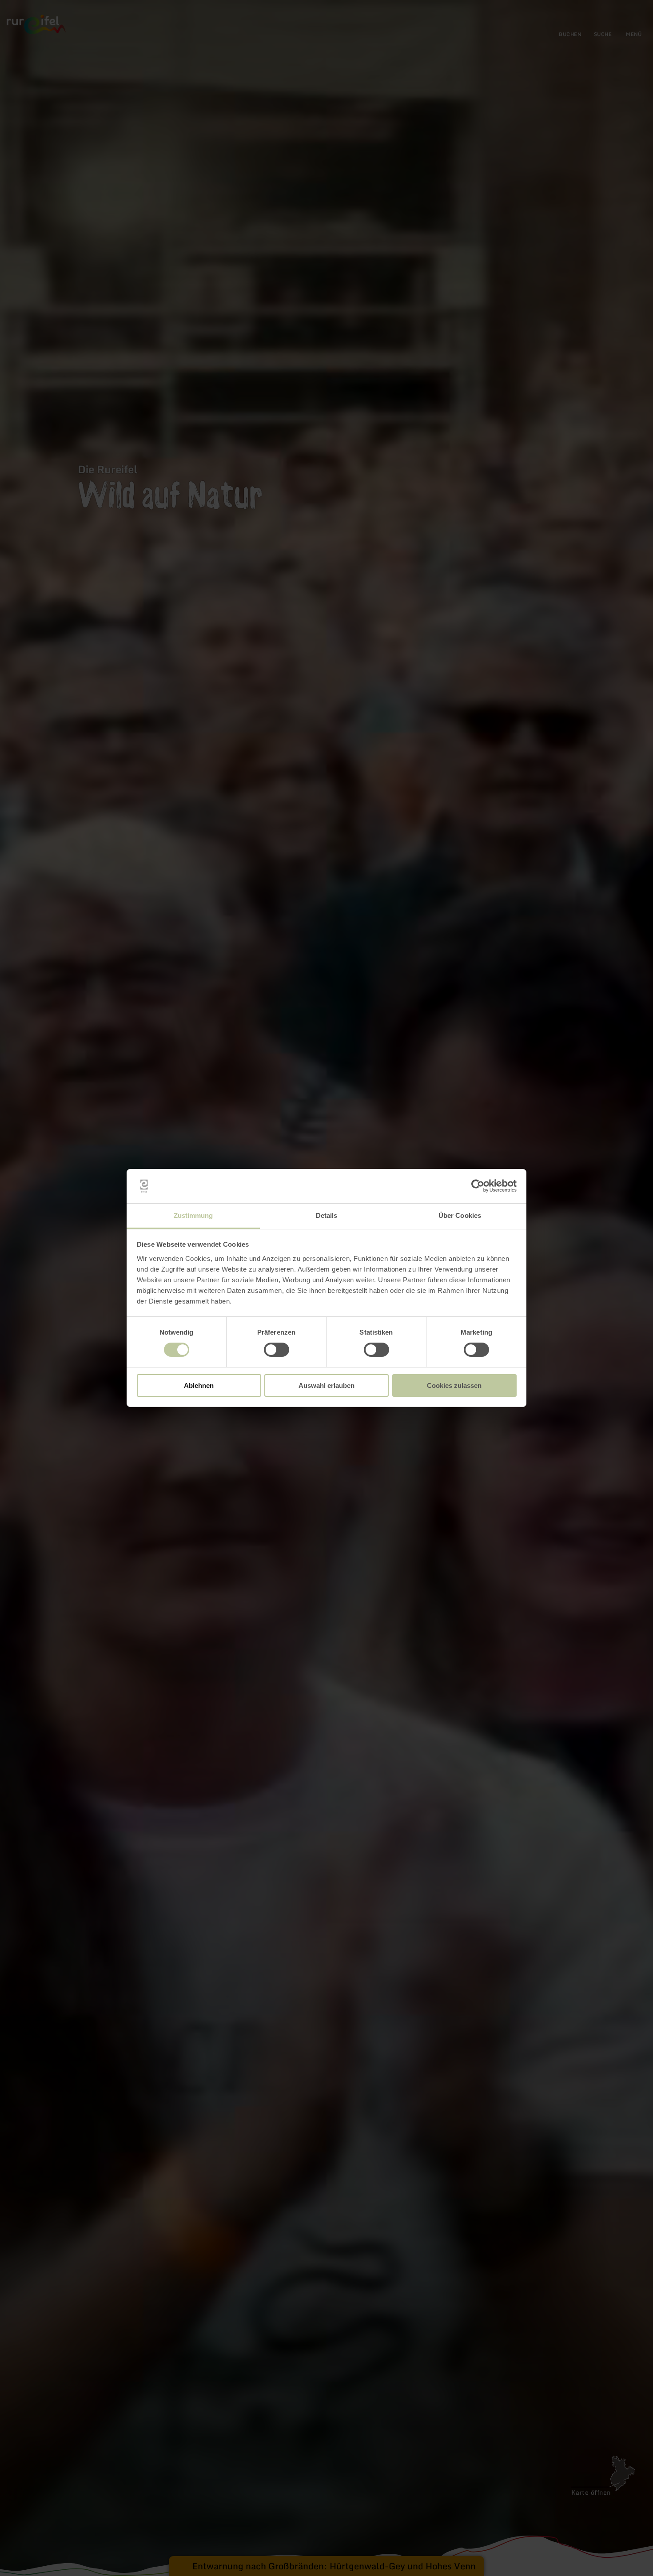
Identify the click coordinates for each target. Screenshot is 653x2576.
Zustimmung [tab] (193, 1215)
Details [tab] (327, 1215)
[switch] (277, 1350)
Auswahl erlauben (326, 1385)
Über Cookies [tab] (460, 1215)
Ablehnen (199, 1385)
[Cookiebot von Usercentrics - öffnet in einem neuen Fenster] (478, 1186)
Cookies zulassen (454, 1385)
